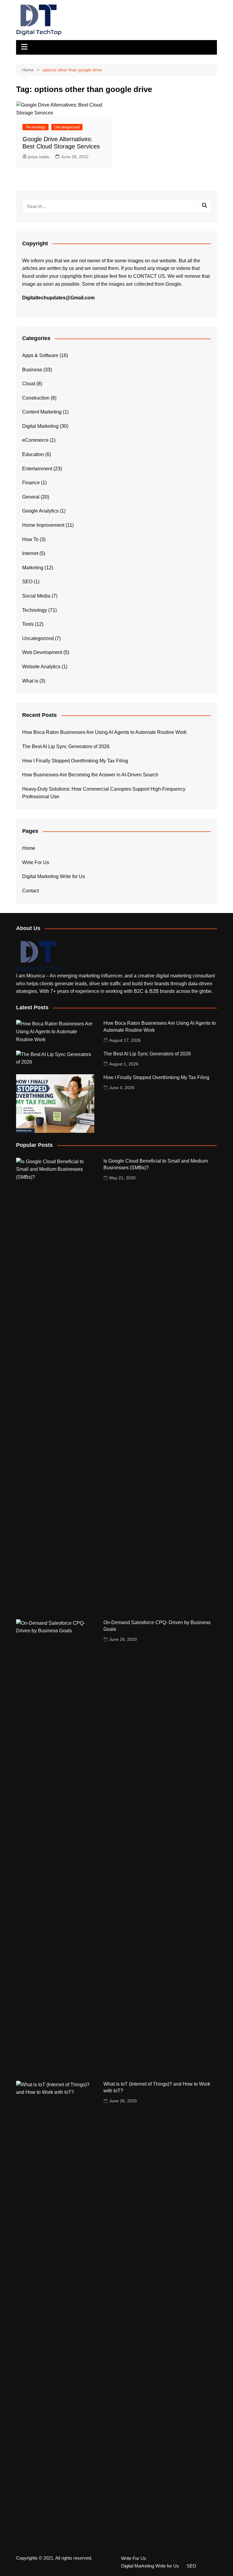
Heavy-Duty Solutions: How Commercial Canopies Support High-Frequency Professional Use (104, 793)
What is (30, 681)
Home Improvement (43, 525)
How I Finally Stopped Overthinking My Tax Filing (75, 761)
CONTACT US (149, 276)
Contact (30, 891)
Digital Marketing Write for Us (54, 876)
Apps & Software (40, 355)
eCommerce (35, 440)
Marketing (33, 568)
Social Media (36, 596)
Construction (36, 398)
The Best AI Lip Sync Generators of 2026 (66, 746)
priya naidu (39, 157)
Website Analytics (41, 667)
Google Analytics (40, 511)
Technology (35, 127)
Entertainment (37, 469)
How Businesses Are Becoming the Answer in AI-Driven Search (90, 775)
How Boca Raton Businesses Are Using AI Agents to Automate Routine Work (104, 732)
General (31, 497)
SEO (27, 582)
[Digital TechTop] (39, 956)
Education (33, 454)
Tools (28, 624)
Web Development (42, 652)
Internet (30, 553)
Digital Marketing (40, 426)
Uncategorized (67, 127)
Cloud (29, 384)
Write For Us (36, 862)
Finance (31, 483)
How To (30, 539)
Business (32, 370)
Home (29, 848)
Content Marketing (42, 412)
